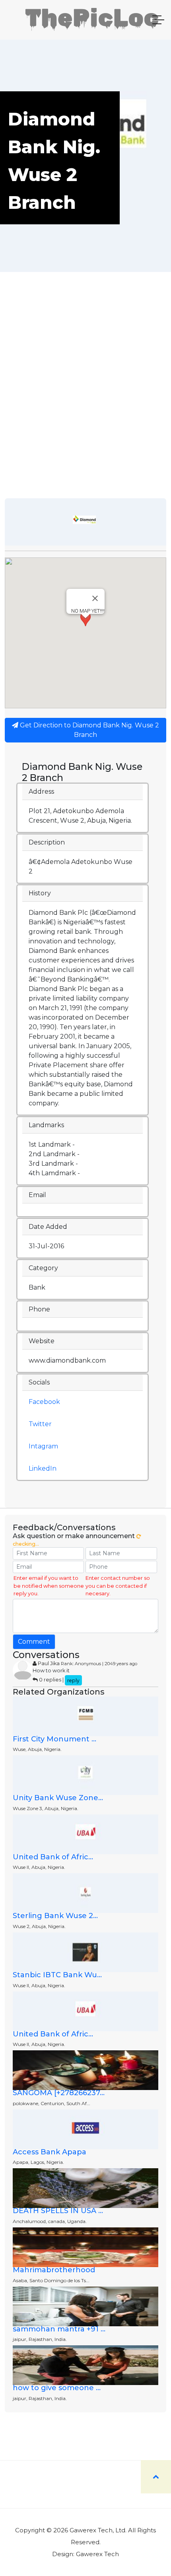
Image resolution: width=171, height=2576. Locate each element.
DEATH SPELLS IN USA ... (58, 2211)
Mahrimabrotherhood (54, 2270)
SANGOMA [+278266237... (59, 2093)
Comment (34, 1642)
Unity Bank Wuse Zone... (58, 1798)
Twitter (40, 1424)
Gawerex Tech (97, 2554)
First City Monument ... (54, 1739)
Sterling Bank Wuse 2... (55, 1916)
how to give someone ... (57, 2388)
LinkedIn (43, 1468)
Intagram (43, 1446)
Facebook (44, 1402)
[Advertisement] (85, 409)
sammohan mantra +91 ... (59, 2329)
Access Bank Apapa (50, 2152)
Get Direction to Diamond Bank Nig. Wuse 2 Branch (89, 730)
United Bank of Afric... (53, 1857)
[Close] (95, 598)
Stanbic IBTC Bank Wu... (57, 1975)
